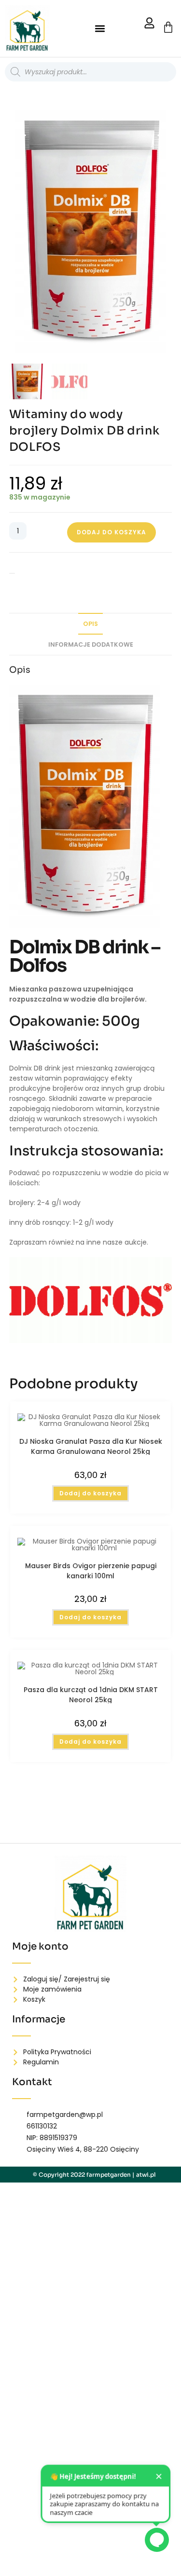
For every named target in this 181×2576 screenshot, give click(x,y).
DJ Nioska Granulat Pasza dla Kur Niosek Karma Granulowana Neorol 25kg (91, 1446)
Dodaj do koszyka (111, 532)
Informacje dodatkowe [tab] (91, 644)
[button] (100, 29)
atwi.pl (146, 2175)
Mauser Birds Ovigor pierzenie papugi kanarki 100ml (91, 1570)
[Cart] (168, 27)
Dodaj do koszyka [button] (90, 1493)
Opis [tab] (90, 624)
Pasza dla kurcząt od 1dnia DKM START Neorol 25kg (91, 1694)
